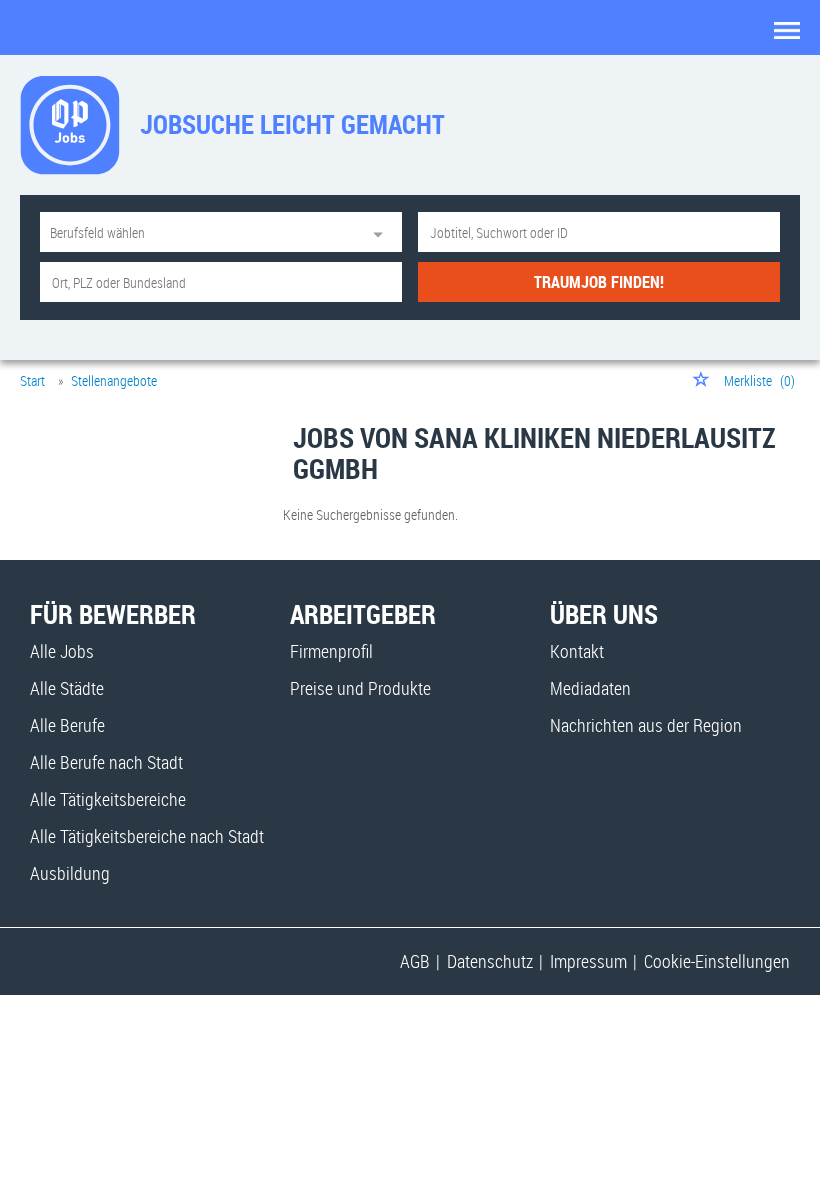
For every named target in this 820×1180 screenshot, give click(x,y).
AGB (415, 961)
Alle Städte (67, 688)
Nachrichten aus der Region (646, 725)
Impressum (588, 961)
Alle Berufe (67, 725)
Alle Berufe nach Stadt (106, 762)
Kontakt (577, 651)
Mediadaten (590, 688)
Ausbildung (70, 873)
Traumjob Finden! (599, 282)
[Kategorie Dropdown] (382, 232)
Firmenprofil (331, 651)
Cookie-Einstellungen (717, 961)
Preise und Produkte (360, 688)
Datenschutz (490, 961)
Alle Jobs (62, 651)
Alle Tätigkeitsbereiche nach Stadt (147, 836)
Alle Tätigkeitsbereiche (108, 799)
